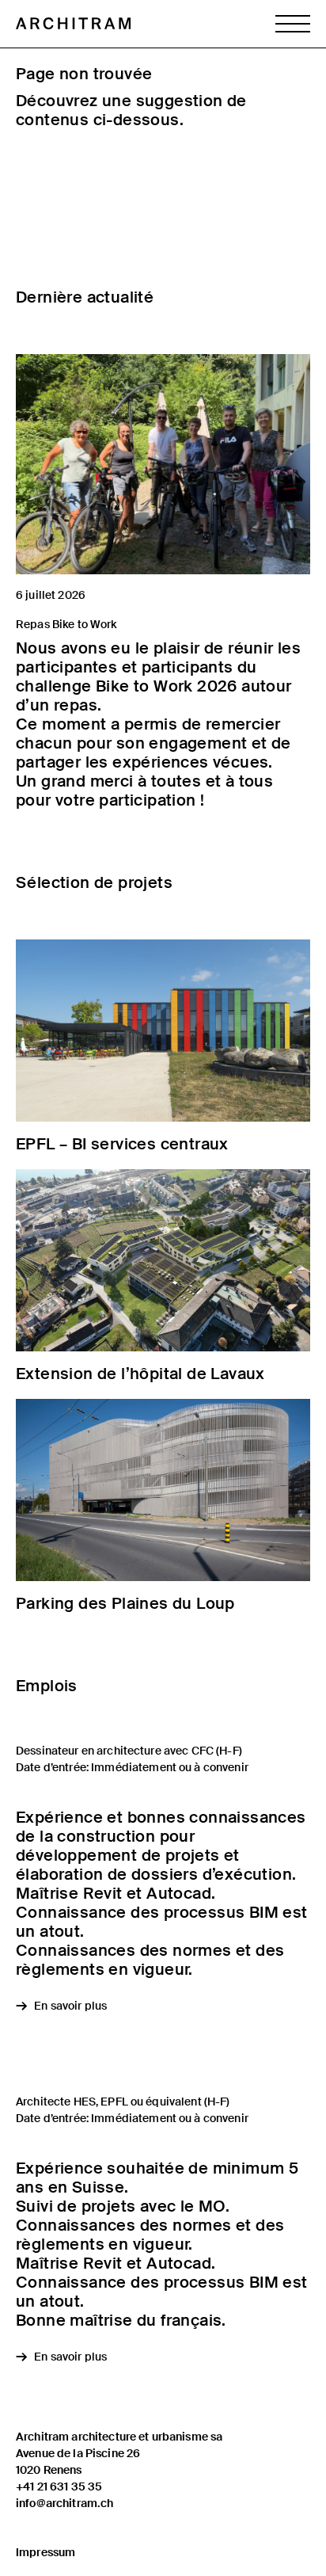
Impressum (45, 2551)
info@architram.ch (64, 2503)
